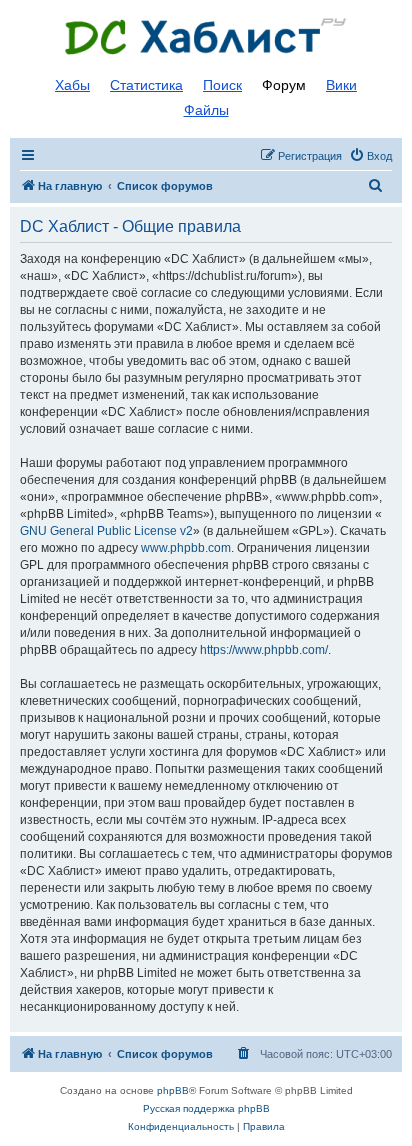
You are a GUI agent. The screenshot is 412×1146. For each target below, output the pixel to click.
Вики (341, 85)
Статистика (146, 85)
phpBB (173, 1090)
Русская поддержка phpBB (206, 1108)
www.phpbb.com (186, 548)
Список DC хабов (206, 37)
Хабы (72, 85)
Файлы (206, 110)
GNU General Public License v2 (106, 531)
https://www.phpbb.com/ (264, 650)
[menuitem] (370, 156)
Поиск (222, 85)
